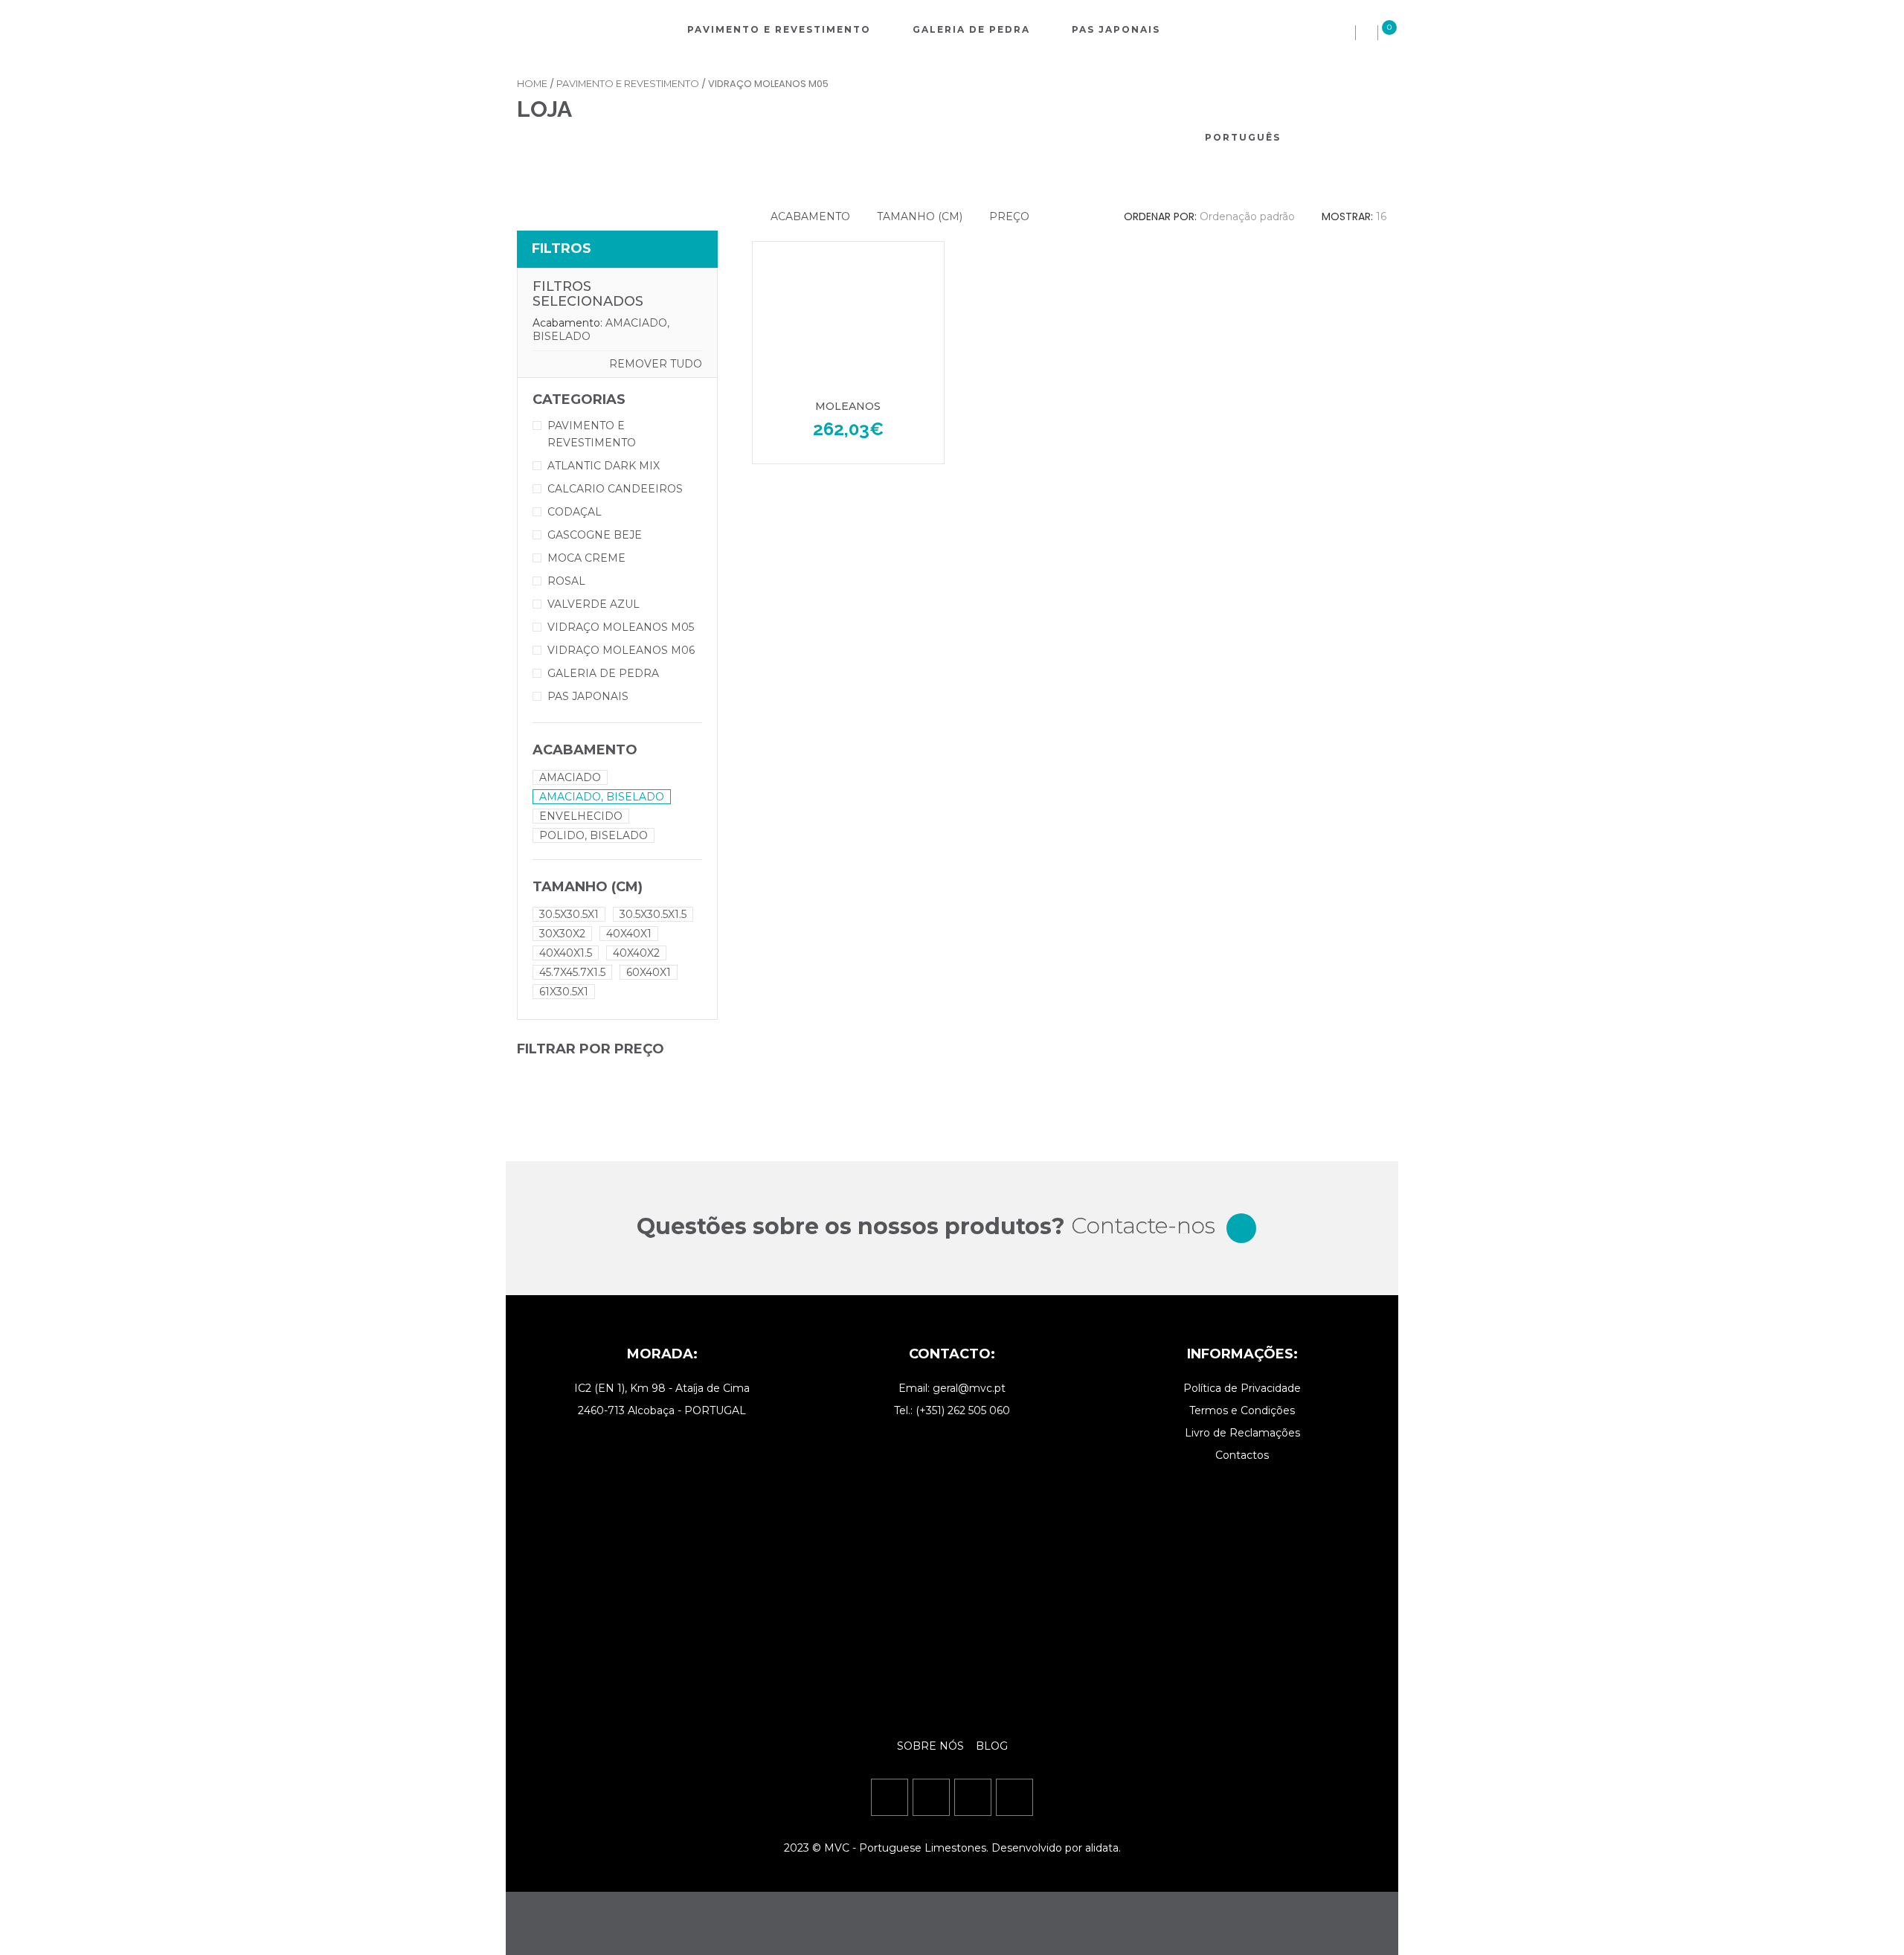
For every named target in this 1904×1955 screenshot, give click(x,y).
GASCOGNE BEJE (595, 535)
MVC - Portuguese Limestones (905, 1848)
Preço (1009, 216)
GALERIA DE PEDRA (603, 673)
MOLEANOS (848, 406)
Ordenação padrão (1247, 216)
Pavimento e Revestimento (779, 29)
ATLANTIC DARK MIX (604, 466)
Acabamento (810, 216)
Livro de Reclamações (1242, 1433)
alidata (1102, 1848)
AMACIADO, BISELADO (602, 797)
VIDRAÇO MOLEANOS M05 (621, 627)
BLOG (992, 1746)
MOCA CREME (586, 558)
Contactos (1242, 1455)
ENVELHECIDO (581, 816)
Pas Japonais (1116, 29)
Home (532, 84)
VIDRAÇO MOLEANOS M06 (621, 650)
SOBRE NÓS (932, 1746)
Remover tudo (656, 364)
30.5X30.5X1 (569, 914)
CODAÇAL (575, 512)
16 (1381, 216)
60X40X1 (649, 972)
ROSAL (566, 581)
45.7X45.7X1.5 (572, 972)
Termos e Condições (1242, 1410)
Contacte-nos (1143, 1226)
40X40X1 (629, 934)
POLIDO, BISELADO (594, 835)
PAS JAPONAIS (588, 696)
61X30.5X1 (564, 992)
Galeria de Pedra (971, 29)
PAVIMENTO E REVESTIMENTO (628, 84)
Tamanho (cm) (920, 216)
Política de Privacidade (1242, 1388)
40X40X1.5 (566, 953)
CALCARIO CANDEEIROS (615, 489)
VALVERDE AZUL (594, 604)
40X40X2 (636, 953)
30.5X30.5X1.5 (653, 914)
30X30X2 (562, 934)
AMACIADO (570, 777)
